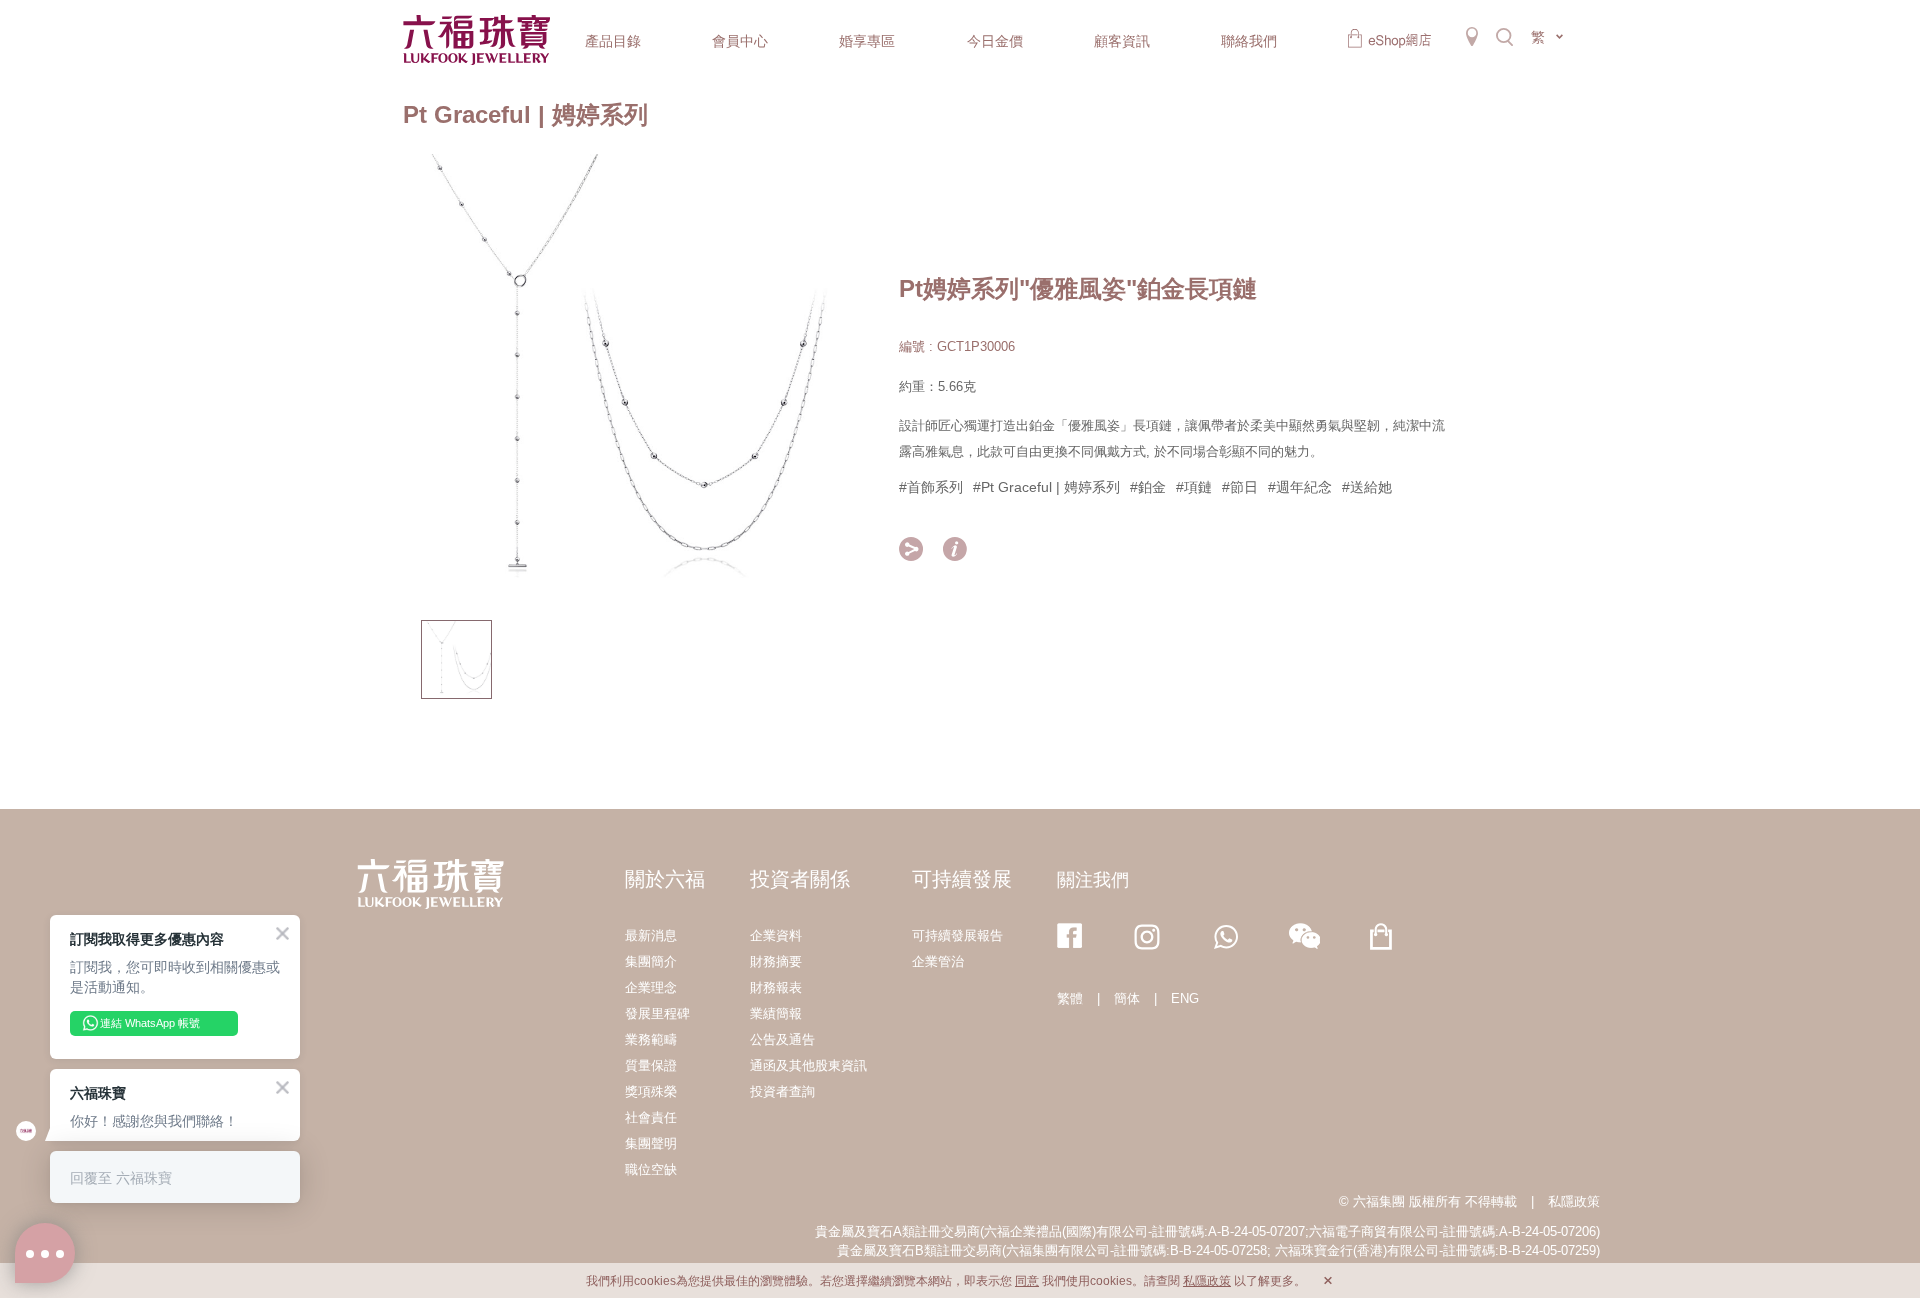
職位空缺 (651, 1169)
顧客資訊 (1122, 41)
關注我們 (1093, 880)
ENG (1185, 998)
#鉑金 (1148, 487)
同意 (1027, 1281)
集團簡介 (651, 961)
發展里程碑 (657, 1013)
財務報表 (776, 987)
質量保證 (651, 1065)
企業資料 (776, 935)
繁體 (1070, 998)
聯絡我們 (1249, 41)
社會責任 (651, 1117)
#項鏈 (1194, 487)
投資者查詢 (782, 1091)
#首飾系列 (931, 487)
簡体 (1127, 998)
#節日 (1240, 487)
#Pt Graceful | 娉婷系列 (1046, 487)
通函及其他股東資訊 (808, 1065)
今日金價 (995, 41)
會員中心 (740, 41)
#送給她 (1367, 487)
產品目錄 (613, 41)
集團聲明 (651, 1143)
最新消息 (651, 935)
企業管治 (938, 961)
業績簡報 (776, 1013)
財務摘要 (776, 961)
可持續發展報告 (957, 935)
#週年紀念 (1300, 487)
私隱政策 (1574, 1201)
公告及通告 (782, 1039)
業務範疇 (651, 1039)
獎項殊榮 (651, 1091)
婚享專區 (867, 41)
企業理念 (651, 987)
